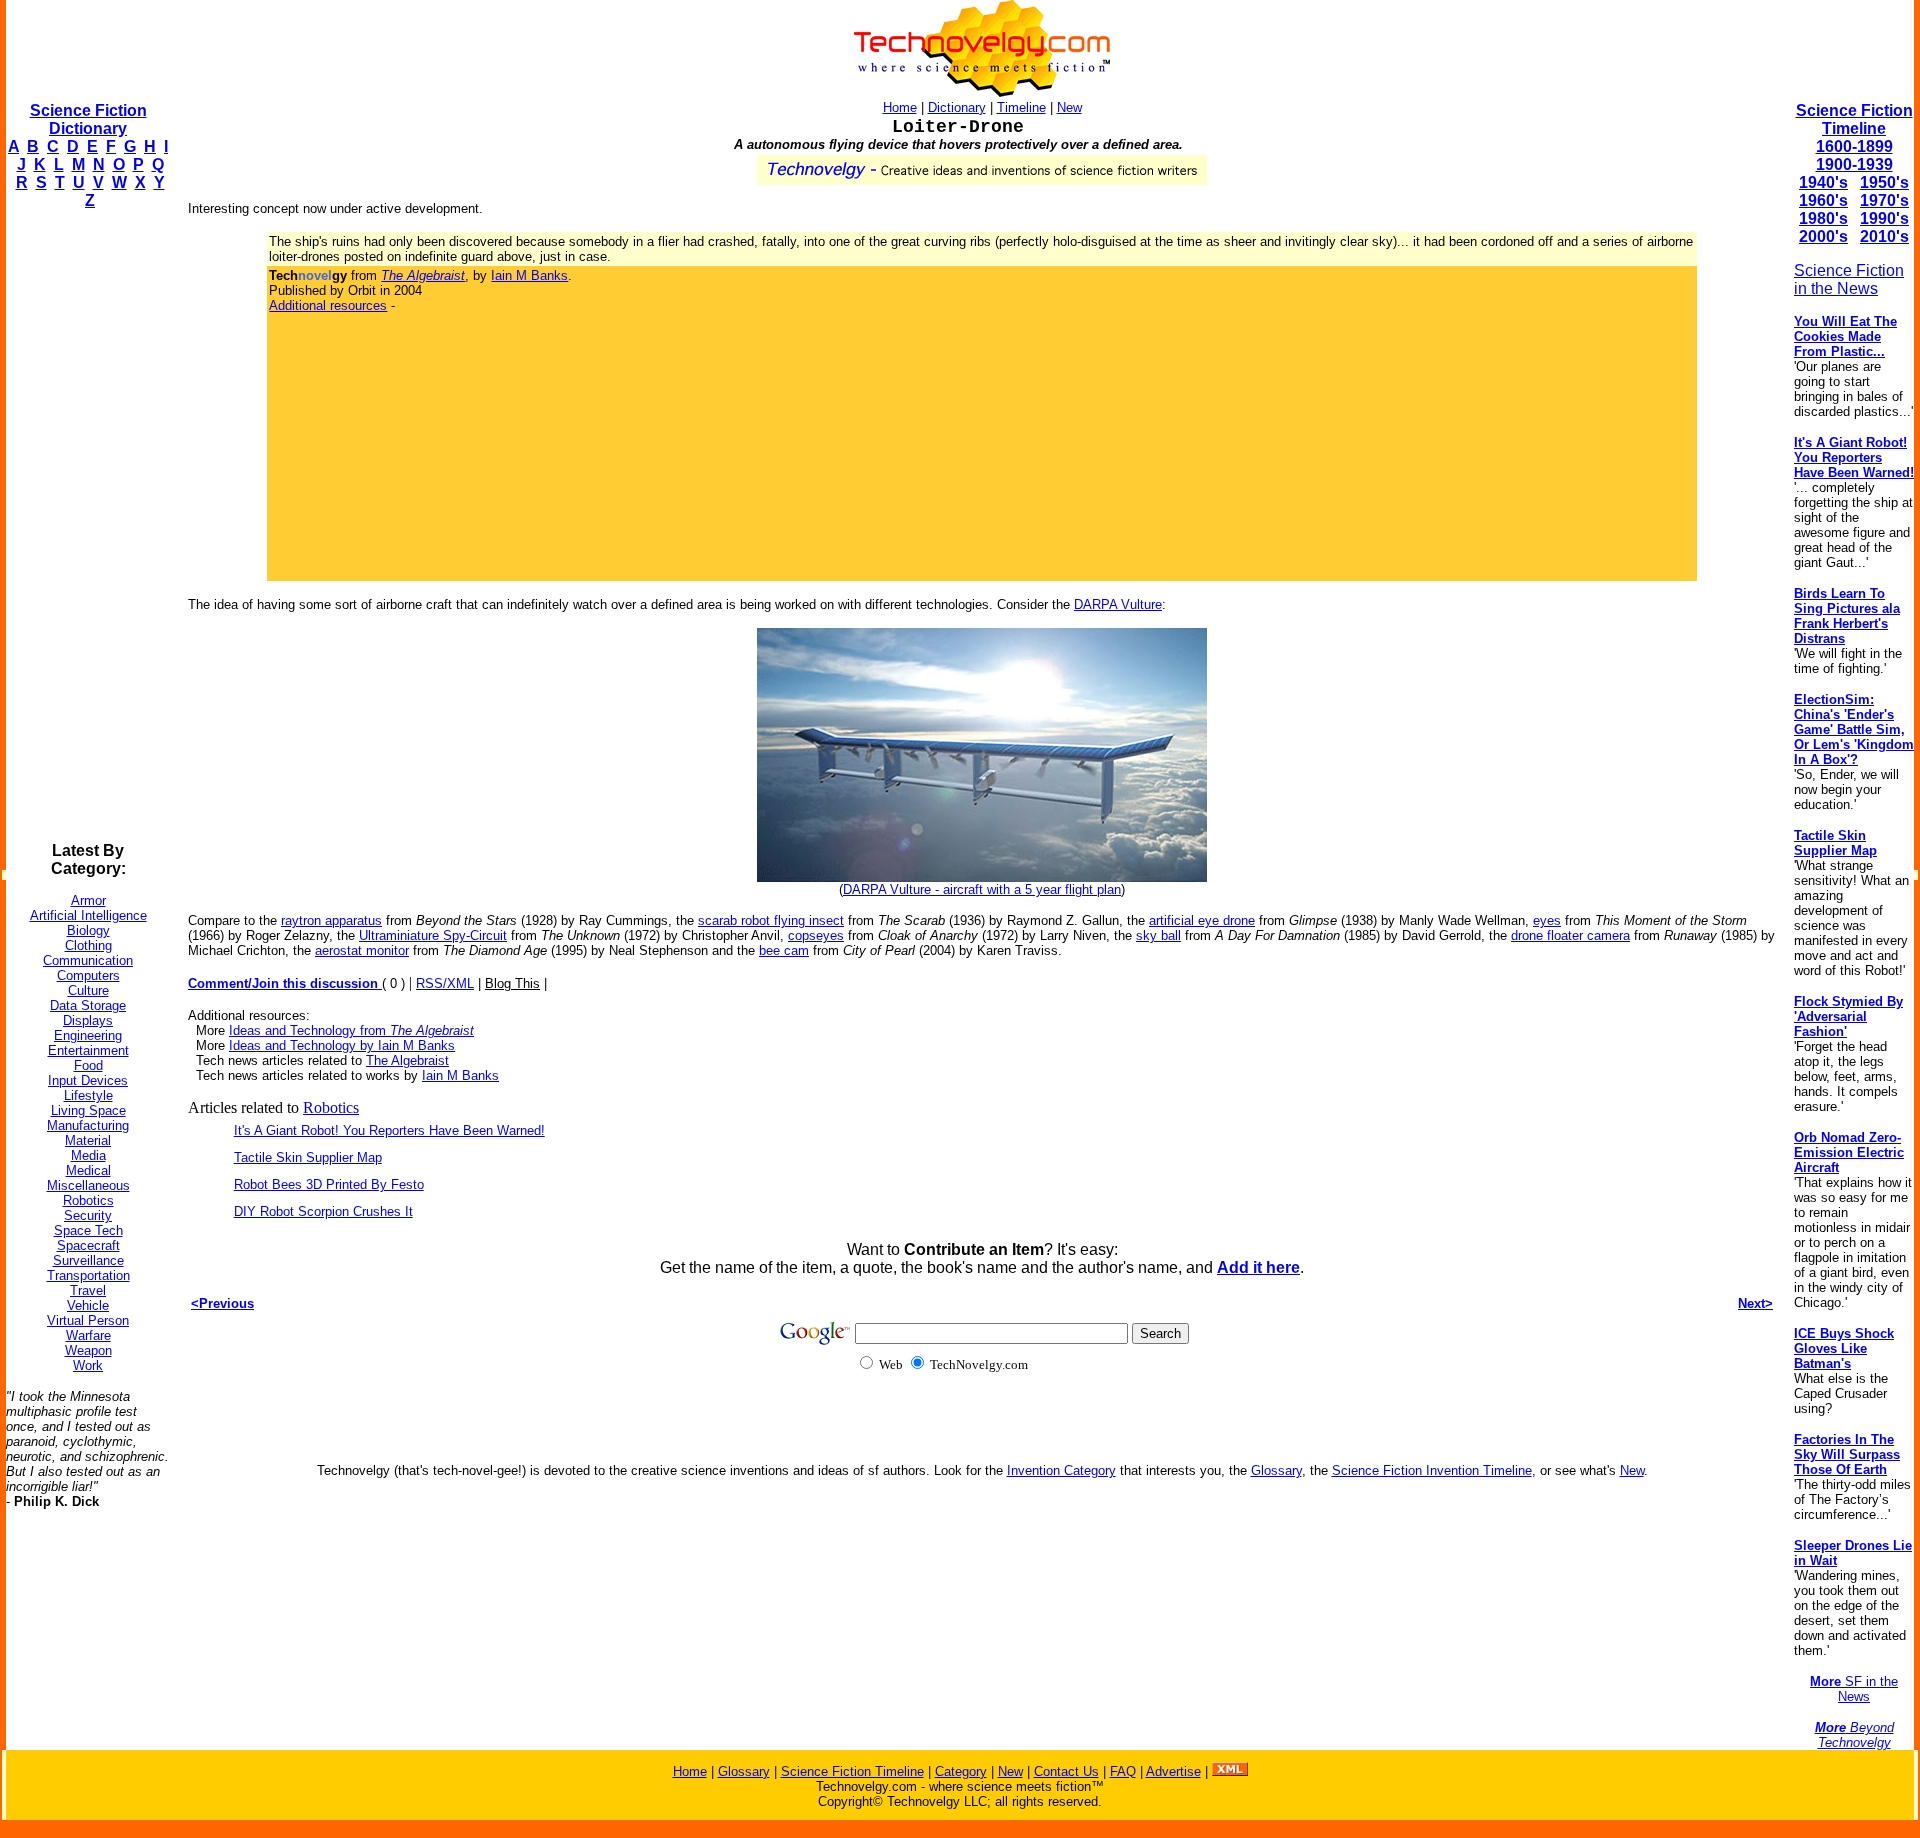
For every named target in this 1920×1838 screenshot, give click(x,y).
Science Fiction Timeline (1854, 119)
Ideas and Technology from (351, 1030)
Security (88, 1215)
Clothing (88, 945)
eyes (1547, 920)
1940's (1823, 182)
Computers (88, 975)
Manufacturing (88, 1125)
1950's (1884, 182)
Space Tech (88, 1230)
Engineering (88, 1035)
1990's (1884, 218)
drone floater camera (1570, 935)
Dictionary (957, 107)
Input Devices (88, 1080)
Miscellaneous (88, 1185)
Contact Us (1066, 1771)
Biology (88, 930)
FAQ (1123, 1771)
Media (88, 1155)
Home (900, 107)
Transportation (88, 1275)
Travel (88, 1290)
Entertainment (88, 1050)
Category (961, 1771)
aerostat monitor (362, 950)
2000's (1823, 236)
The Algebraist (407, 1060)
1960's (1823, 200)
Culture (88, 990)
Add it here (1258, 1267)
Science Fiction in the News (1849, 279)
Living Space (88, 1110)
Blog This (512, 983)
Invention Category (1061, 1470)
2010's (1884, 236)
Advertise (1173, 1771)
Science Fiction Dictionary (88, 119)
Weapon (88, 1350)
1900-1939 (1854, 164)
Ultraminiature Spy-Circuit (433, 935)
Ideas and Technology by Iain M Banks (342, 1045)
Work (88, 1365)
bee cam (784, 950)
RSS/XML (445, 983)
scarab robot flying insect (771, 920)
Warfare (88, 1335)
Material (88, 1140)
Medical (88, 1170)
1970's (1884, 200)
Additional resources (328, 305)
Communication (88, 960)
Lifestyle (88, 1095)
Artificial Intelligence (88, 915)
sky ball (1158, 935)
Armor (88, 900)
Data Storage (88, 1005)
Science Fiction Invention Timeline (1432, 1470)
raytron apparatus (331, 920)
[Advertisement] (86, 526)
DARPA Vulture (1118, 604)
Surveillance (88, 1260)
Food (88, 1065)
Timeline (1021, 107)
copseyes (816, 935)
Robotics (88, 1200)
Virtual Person (88, 1320)
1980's (1823, 218)
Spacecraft (88, 1245)
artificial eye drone (1202, 920)
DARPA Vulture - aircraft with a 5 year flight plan (982, 889)
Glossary (1276, 1470)
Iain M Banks (529, 275)
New (1069, 107)
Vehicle (88, 1305)
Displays (88, 1020)
